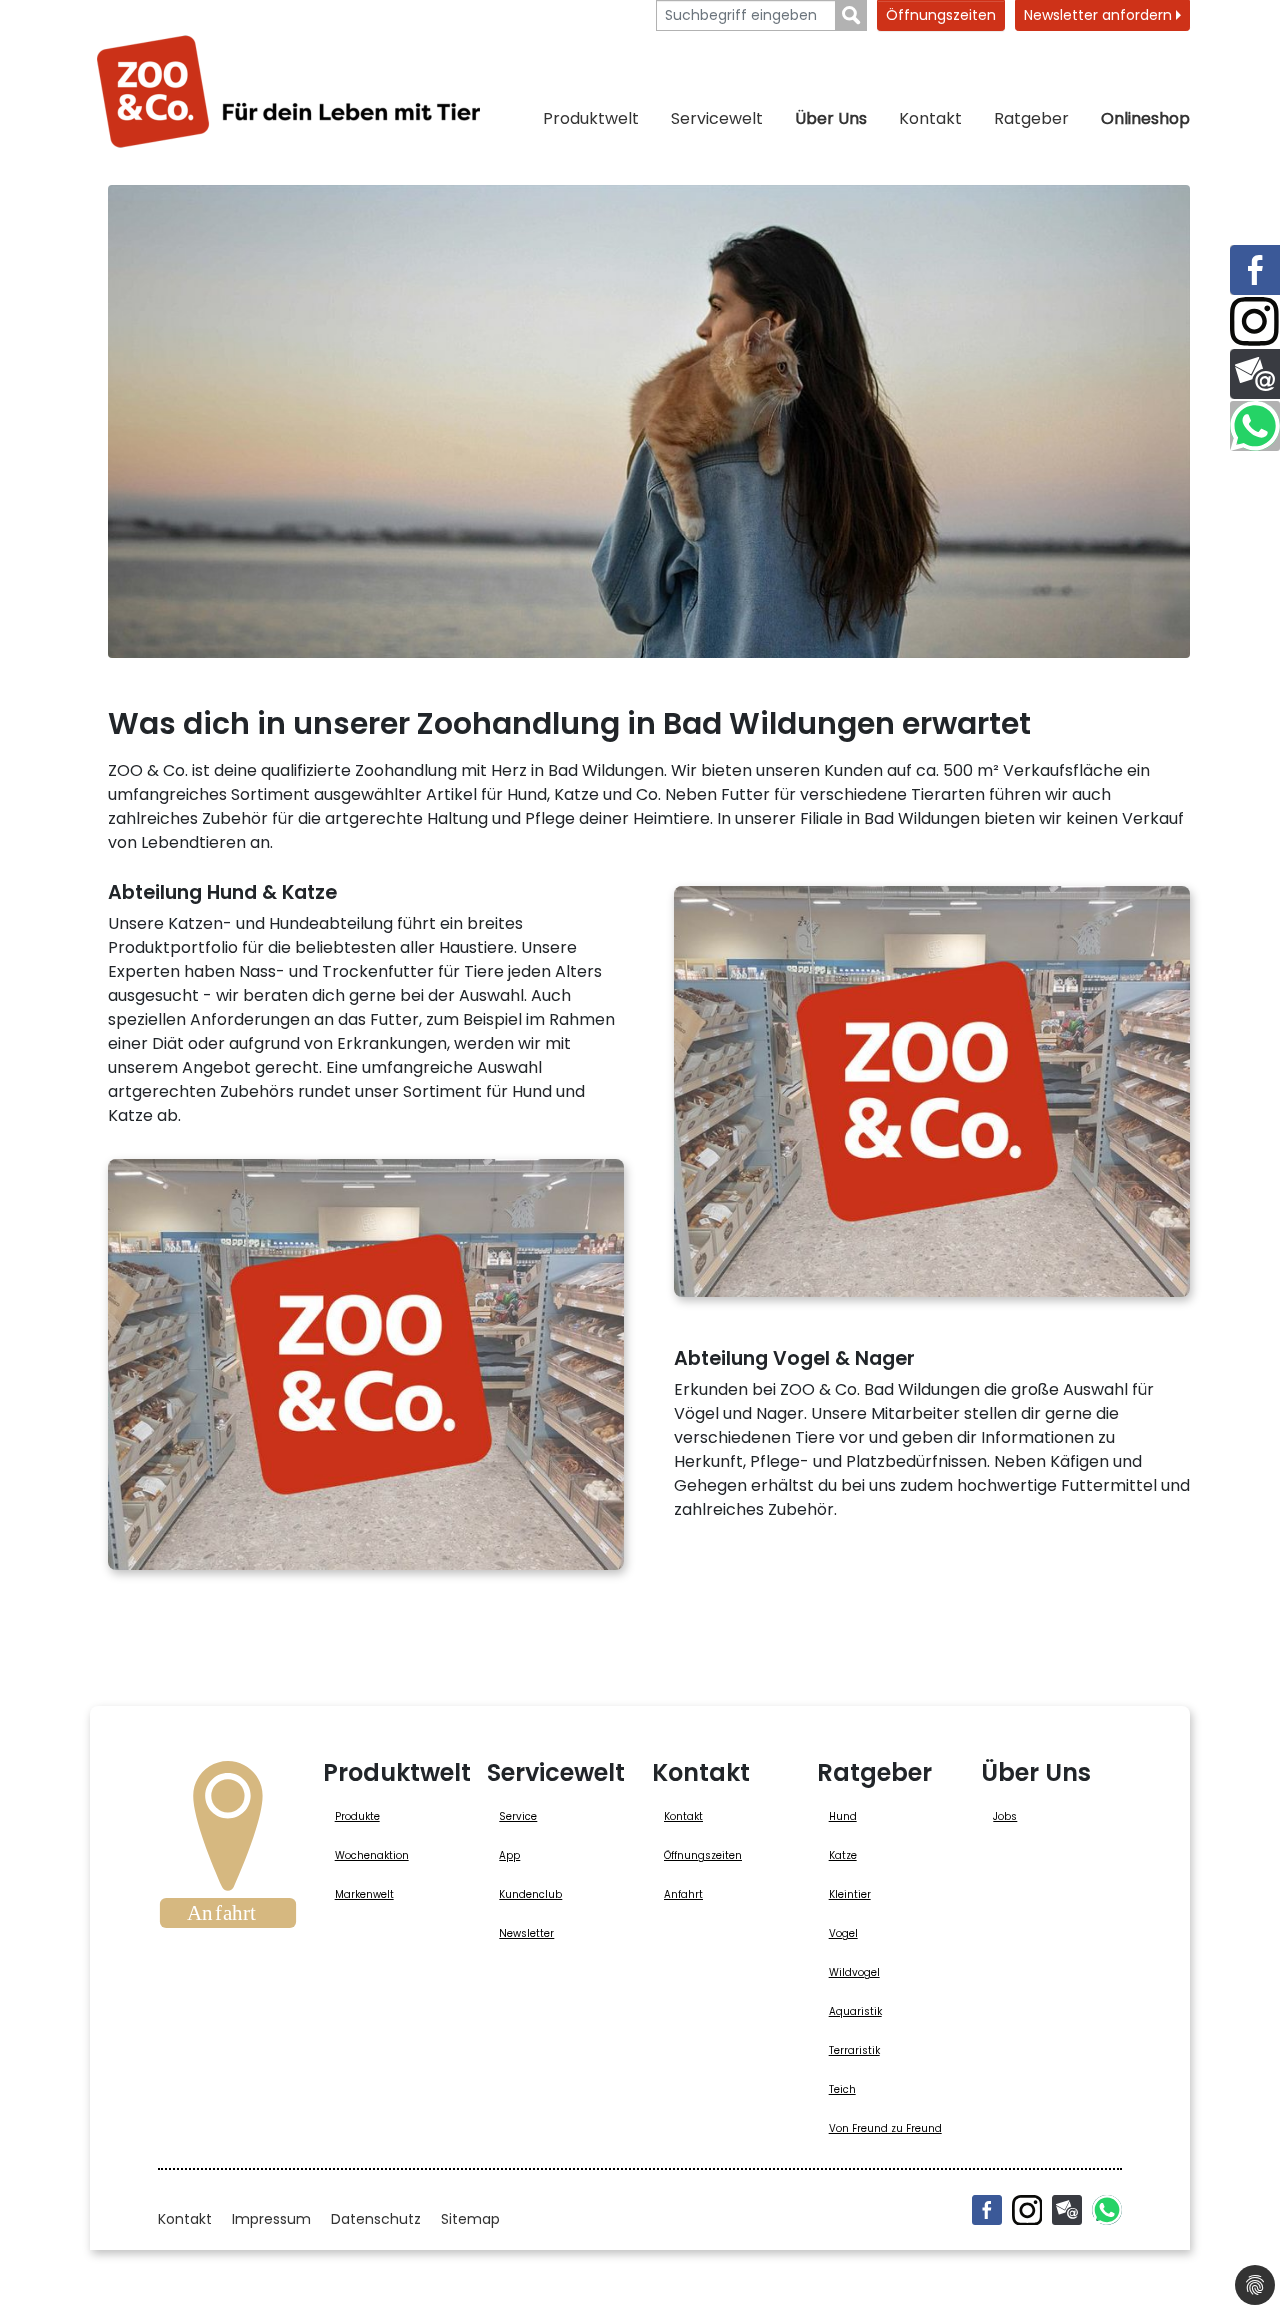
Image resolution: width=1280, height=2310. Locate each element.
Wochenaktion (372, 1855)
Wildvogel (854, 1972)
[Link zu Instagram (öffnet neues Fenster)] (1255, 322)
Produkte (357, 1816)
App (509, 1855)
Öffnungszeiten (941, 15)
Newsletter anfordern (1100, 15)
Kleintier (850, 1894)
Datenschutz (376, 2219)
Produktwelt (591, 118)
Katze (843, 1855)
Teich (842, 2089)
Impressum (271, 2219)
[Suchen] (851, 15)
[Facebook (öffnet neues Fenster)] (987, 2210)
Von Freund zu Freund (885, 2128)
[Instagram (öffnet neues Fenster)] (1027, 2210)
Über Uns (831, 118)
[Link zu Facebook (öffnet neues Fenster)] (1255, 270)
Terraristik (854, 2050)
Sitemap (470, 2219)
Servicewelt (717, 118)
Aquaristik (855, 2011)
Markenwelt (364, 1894)
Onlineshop (1145, 118)
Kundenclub (530, 1894)
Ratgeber (1031, 118)
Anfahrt (683, 1894)
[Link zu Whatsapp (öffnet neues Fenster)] (1255, 426)
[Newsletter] (1067, 2210)
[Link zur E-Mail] (1255, 374)
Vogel (843, 1933)
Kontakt (930, 118)
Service (518, 1816)
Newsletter (526, 1933)
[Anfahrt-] (228, 1851)
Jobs (1005, 1816)
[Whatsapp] (1107, 2210)
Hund (843, 1816)
